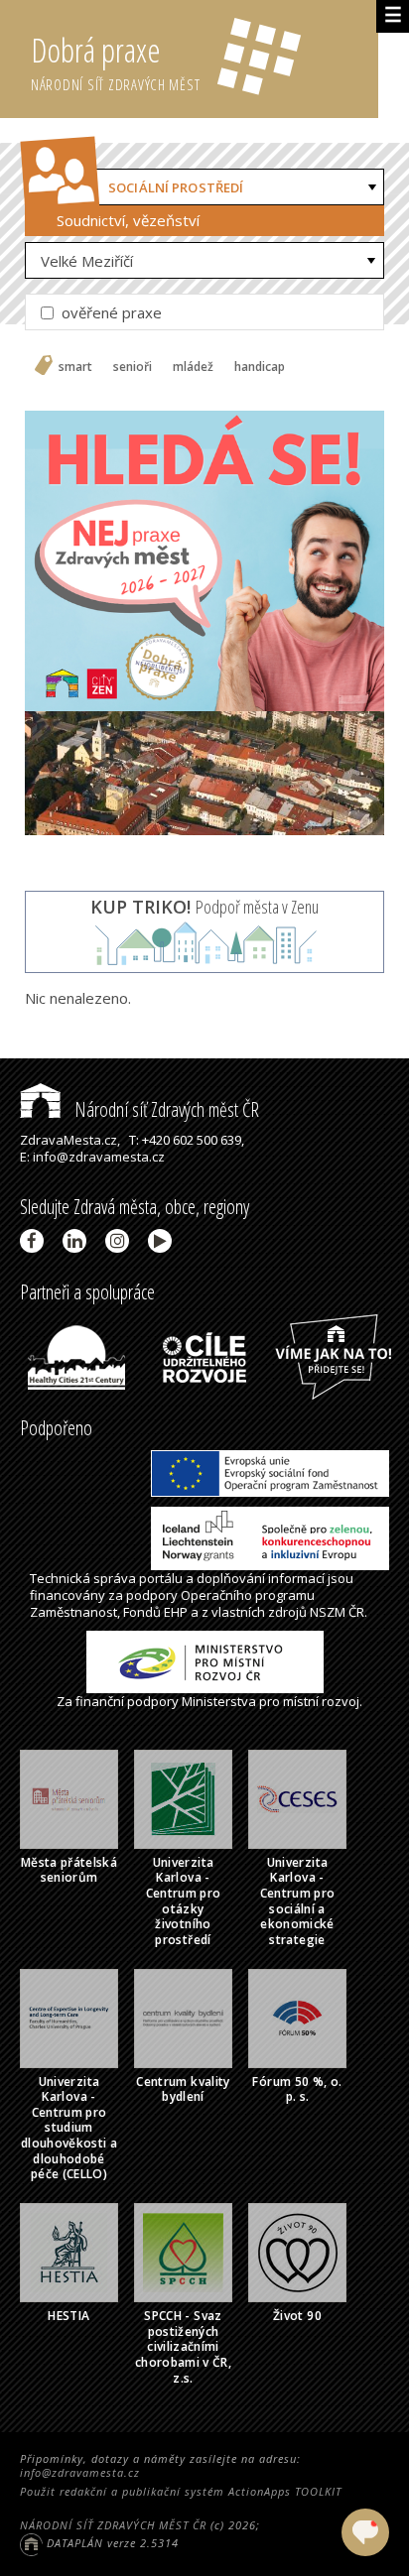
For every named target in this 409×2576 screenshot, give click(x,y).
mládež (193, 367)
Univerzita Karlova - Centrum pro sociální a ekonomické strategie (298, 1901)
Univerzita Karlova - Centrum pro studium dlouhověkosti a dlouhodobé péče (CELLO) (69, 2128)
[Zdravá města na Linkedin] (78, 1241)
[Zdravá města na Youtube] (163, 1241)
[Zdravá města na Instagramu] (121, 1241)
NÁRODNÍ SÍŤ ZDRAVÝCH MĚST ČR (113, 2525)
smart (75, 367)
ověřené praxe (110, 312)
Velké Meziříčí (87, 261)
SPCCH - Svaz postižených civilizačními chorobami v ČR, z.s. (183, 2346)
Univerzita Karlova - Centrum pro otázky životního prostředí (184, 1901)
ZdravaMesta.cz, (70, 1140)
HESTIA (68, 2316)
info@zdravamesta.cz (80, 2472)
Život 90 (297, 2316)
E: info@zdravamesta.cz (92, 1157)
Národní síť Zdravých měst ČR (165, 1109)
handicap (260, 367)
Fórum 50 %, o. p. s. (297, 2089)
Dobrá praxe (116, 61)
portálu (161, 1578)
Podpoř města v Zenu (204, 907)
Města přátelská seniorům (69, 1870)
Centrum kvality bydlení (183, 2089)
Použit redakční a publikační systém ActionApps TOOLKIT (181, 2491)
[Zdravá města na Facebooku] (35, 1241)
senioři (133, 367)
